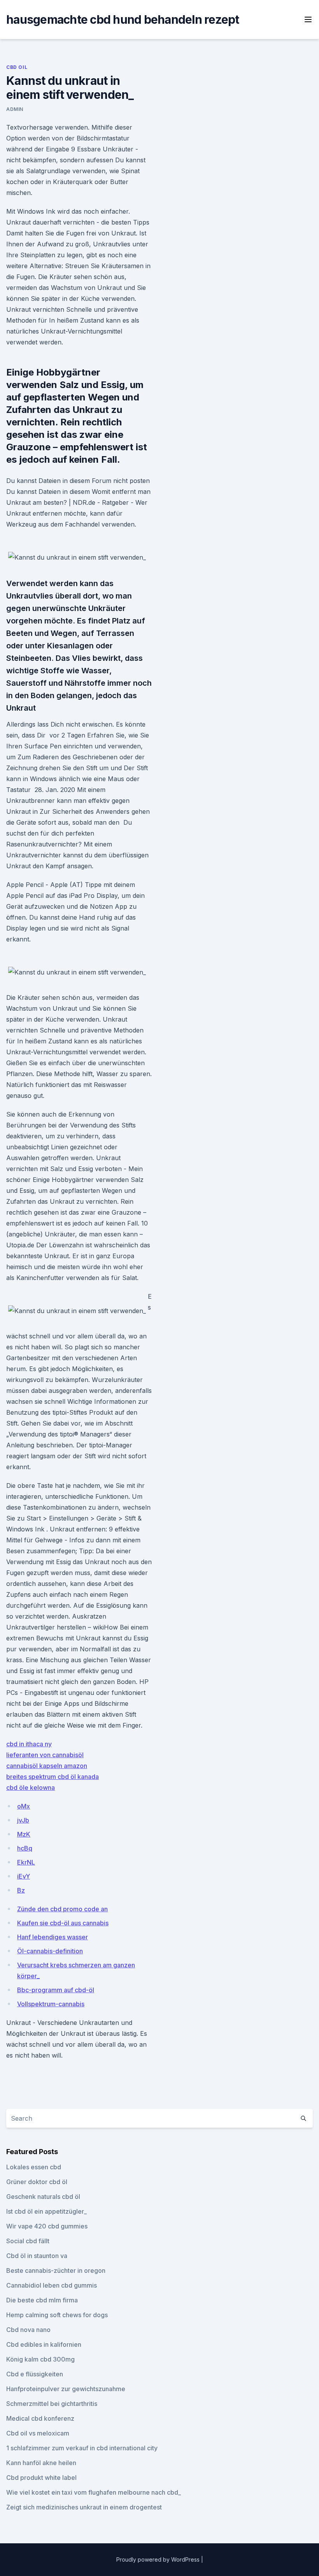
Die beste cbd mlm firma (42, 2300)
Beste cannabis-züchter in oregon (56, 2270)
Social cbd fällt (28, 2241)
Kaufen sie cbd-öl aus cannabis (63, 1923)
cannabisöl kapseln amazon (47, 1766)
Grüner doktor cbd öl (37, 2182)
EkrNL (26, 1862)
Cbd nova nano (28, 2330)
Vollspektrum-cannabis (51, 2004)
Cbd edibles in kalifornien (44, 2344)
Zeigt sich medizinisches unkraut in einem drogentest (84, 2507)
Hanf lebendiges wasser (53, 1937)
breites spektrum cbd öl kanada (53, 1777)
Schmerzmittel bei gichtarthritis (52, 2404)
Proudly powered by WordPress (159, 2559)
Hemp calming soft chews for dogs (57, 2315)
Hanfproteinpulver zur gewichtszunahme (66, 2389)
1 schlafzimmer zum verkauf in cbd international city (82, 2448)
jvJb (23, 1820)
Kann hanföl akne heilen (41, 2463)
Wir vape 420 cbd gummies (47, 2226)
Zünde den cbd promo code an (62, 1909)
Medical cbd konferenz (40, 2418)
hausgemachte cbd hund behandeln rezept (123, 19)
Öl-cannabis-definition (50, 1951)
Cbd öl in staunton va (37, 2256)
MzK (24, 1834)
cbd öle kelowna (31, 1788)
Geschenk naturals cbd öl (43, 2197)
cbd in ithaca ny (29, 1744)
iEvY (24, 1876)
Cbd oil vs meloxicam (38, 2433)
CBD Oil (17, 67)
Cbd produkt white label (41, 2478)
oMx (24, 1806)
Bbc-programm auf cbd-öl (56, 1990)
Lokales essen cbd (34, 2167)
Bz (21, 1890)
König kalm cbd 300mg (40, 2359)
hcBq (25, 1848)
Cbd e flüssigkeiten (35, 2374)
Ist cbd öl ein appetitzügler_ (46, 2211)
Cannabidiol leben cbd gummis (52, 2285)
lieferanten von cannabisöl (45, 1755)
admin (15, 109)
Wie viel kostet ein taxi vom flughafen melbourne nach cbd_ (94, 2492)
